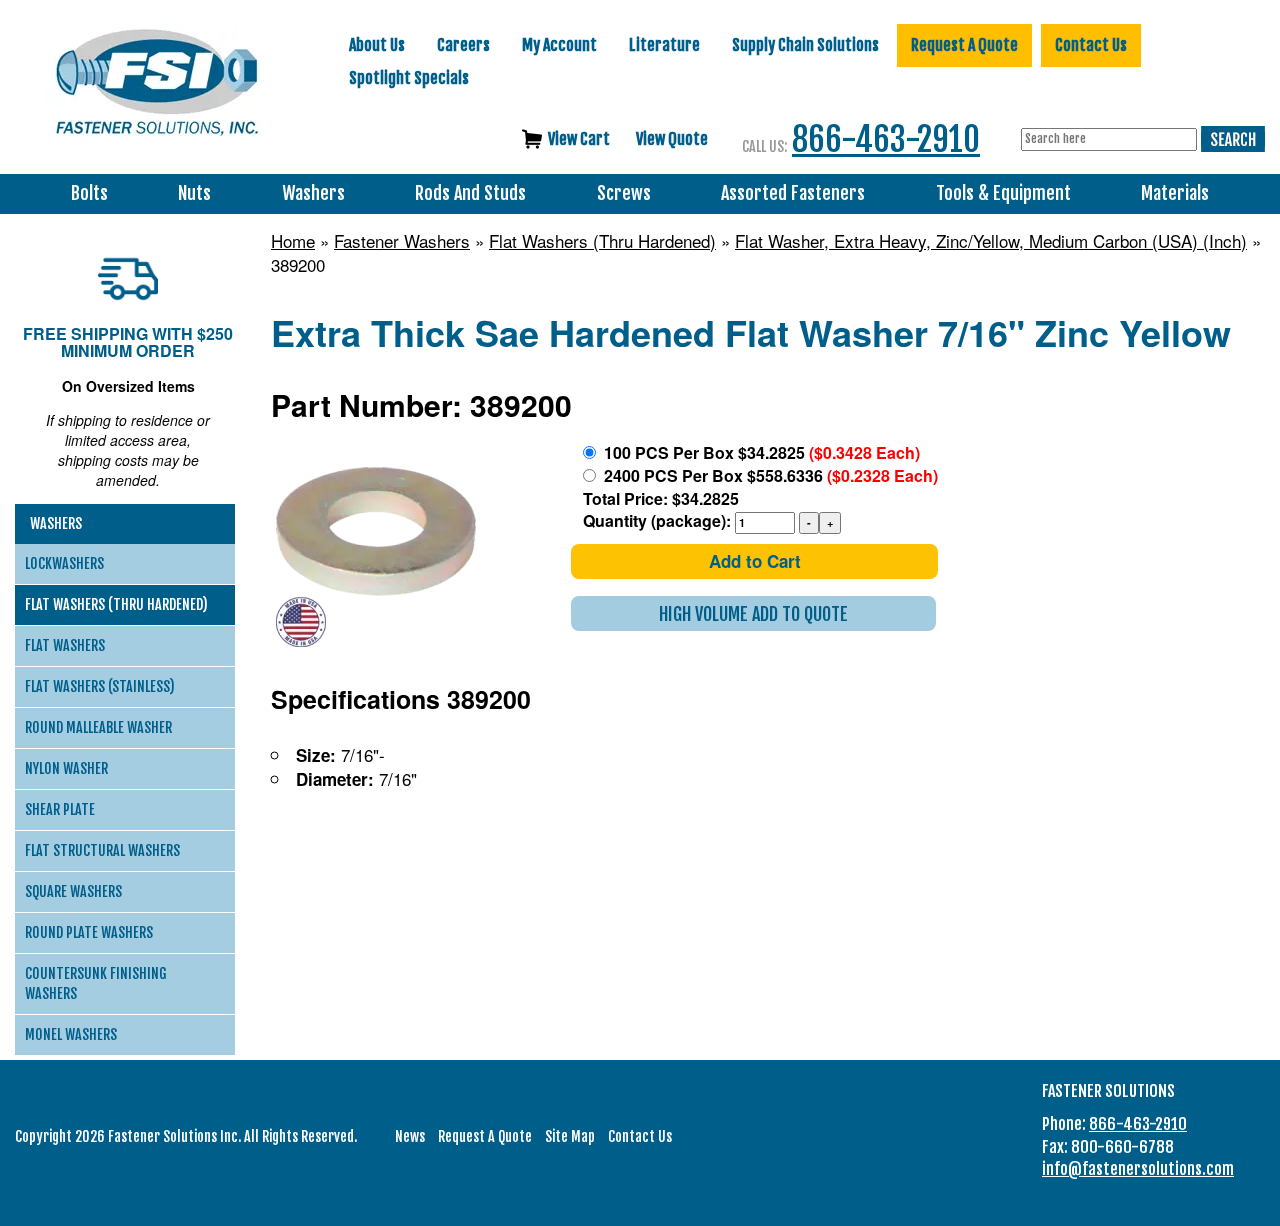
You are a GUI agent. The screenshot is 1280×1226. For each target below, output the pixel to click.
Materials (1175, 193)
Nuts (194, 193)
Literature (664, 45)
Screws (624, 193)
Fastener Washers (402, 241)
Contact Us (1091, 45)
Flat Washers (65, 645)
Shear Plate (60, 809)
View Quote (672, 139)
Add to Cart (755, 561)
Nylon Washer (66, 768)
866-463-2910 (886, 139)
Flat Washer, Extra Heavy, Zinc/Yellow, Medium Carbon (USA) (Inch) (991, 241)
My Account (559, 45)
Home (293, 241)
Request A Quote (964, 45)
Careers (463, 45)
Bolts (89, 193)
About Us (377, 45)
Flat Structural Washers (102, 850)
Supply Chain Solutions (805, 45)
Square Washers (73, 891)
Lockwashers (64, 563)
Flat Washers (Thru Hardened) (602, 241)
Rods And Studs (470, 193)
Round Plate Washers (89, 932)
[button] (753, 613)
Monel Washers (71, 1034)
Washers (313, 193)
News (410, 1136)
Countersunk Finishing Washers (96, 983)
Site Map (570, 1136)
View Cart (579, 139)
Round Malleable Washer (98, 727)
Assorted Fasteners (793, 193)
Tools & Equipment (1003, 193)
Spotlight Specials (409, 78)
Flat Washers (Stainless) (100, 686)
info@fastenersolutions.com (1138, 1169)
